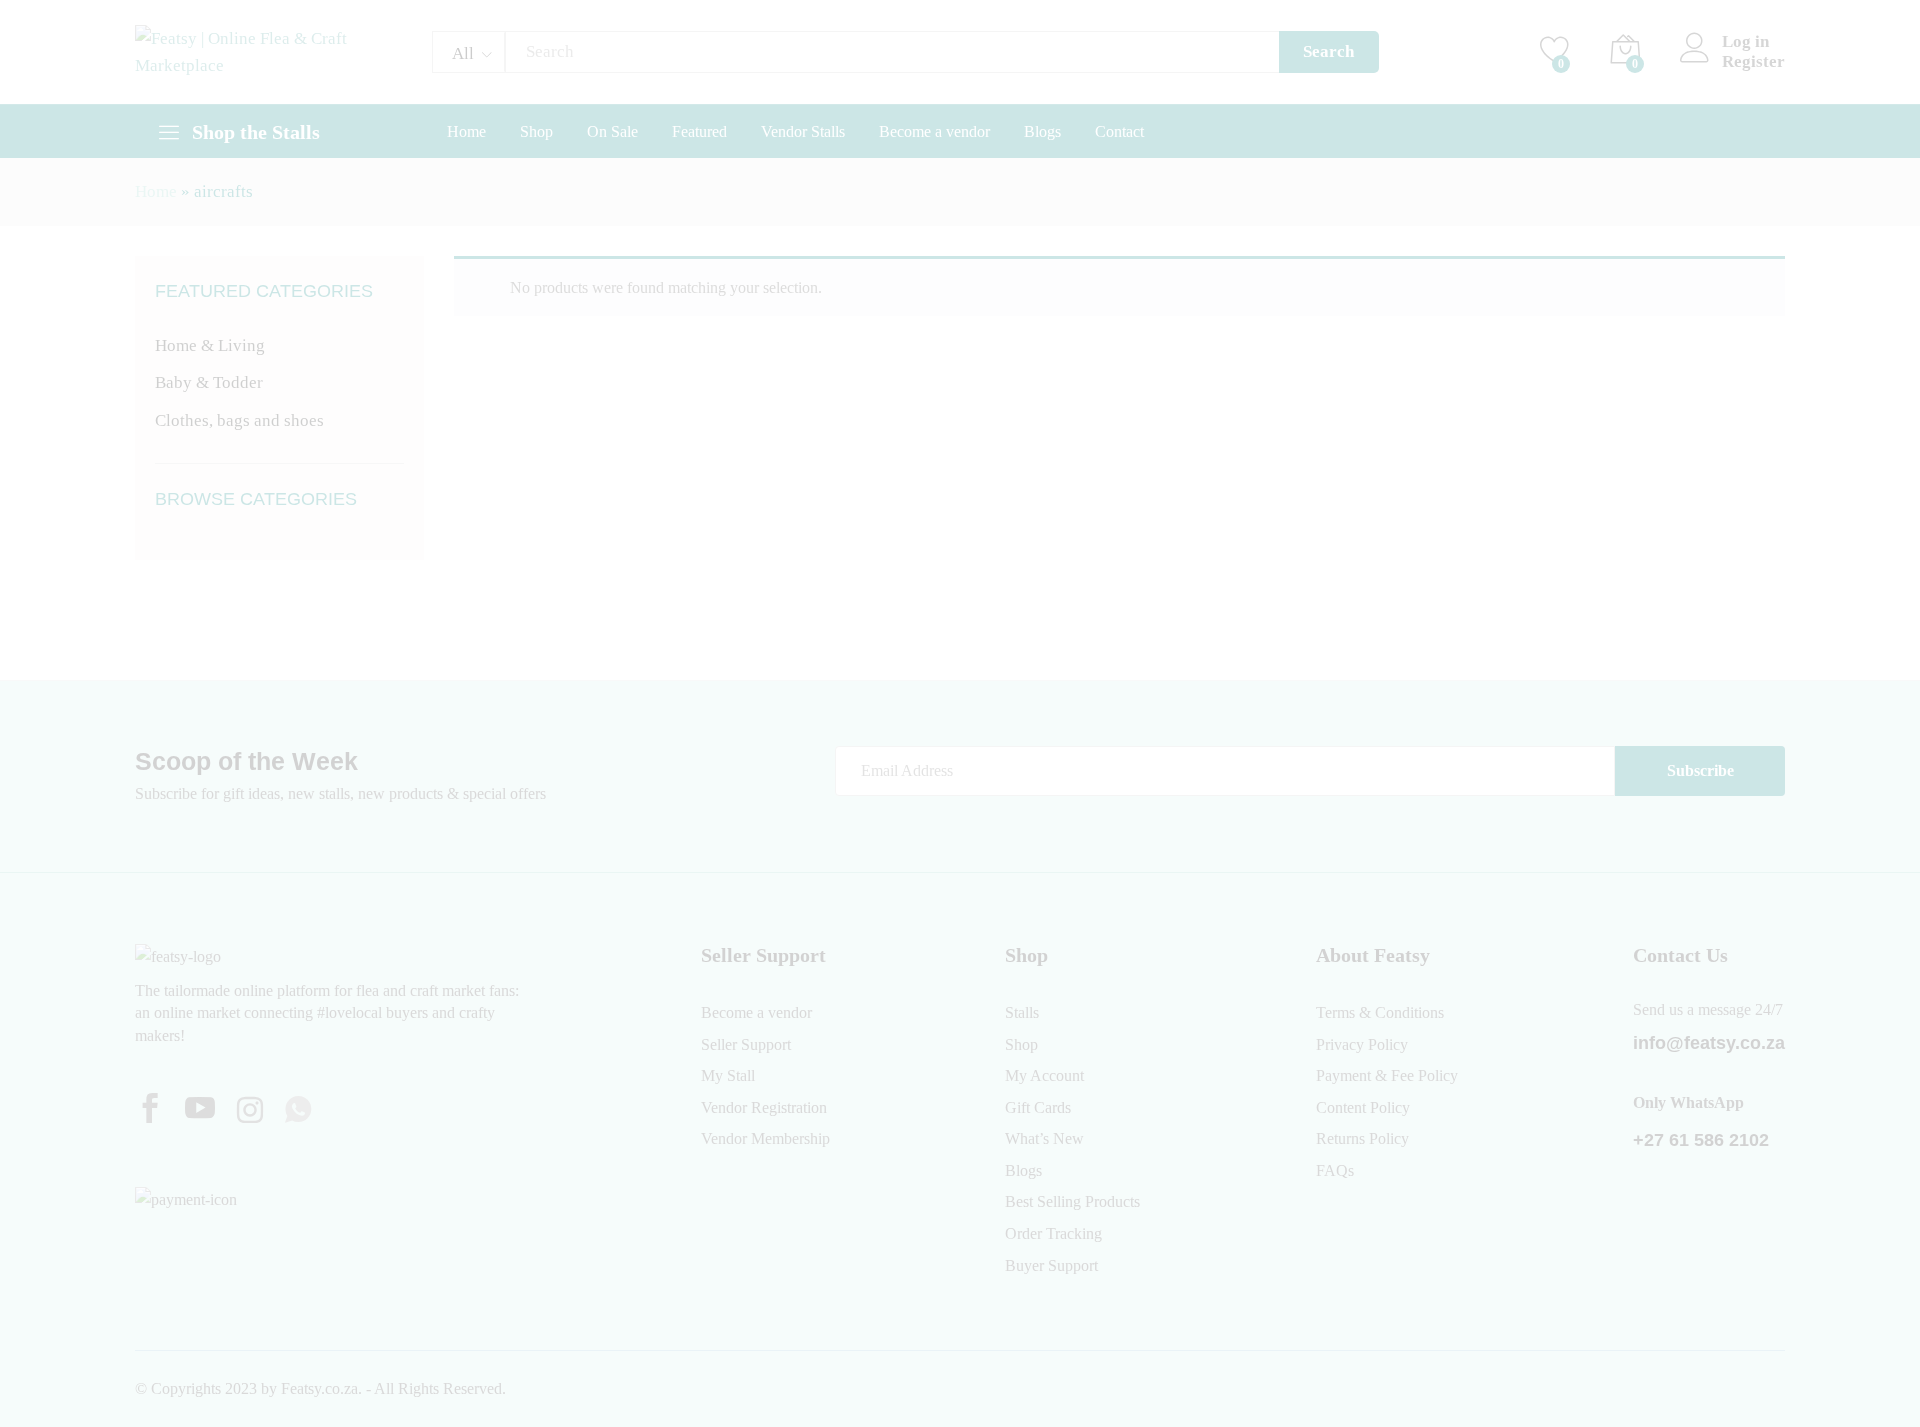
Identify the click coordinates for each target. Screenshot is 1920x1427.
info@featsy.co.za (1709, 1043)
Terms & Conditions (1380, 1012)
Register (1753, 61)
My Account (1044, 1075)
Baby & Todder (209, 382)
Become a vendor (934, 132)
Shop (536, 132)
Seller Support (746, 1044)
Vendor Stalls (803, 132)
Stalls (1022, 1012)
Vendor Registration (764, 1107)
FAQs (1335, 1170)
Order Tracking (1053, 1233)
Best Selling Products (1072, 1201)
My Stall (728, 1075)
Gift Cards (1038, 1107)
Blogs (1042, 132)
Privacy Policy (1362, 1044)
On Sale (612, 132)
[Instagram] (250, 1112)
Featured (699, 132)
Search (1328, 51)
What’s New (1044, 1138)
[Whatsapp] (298, 1111)
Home (466, 132)
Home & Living (210, 345)
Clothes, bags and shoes (239, 420)
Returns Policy (1362, 1138)
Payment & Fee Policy (1387, 1075)
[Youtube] (200, 1111)
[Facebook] (150, 1111)
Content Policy (1363, 1107)
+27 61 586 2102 (1701, 1140)
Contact (1119, 132)
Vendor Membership (765, 1138)
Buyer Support (1051, 1265)
